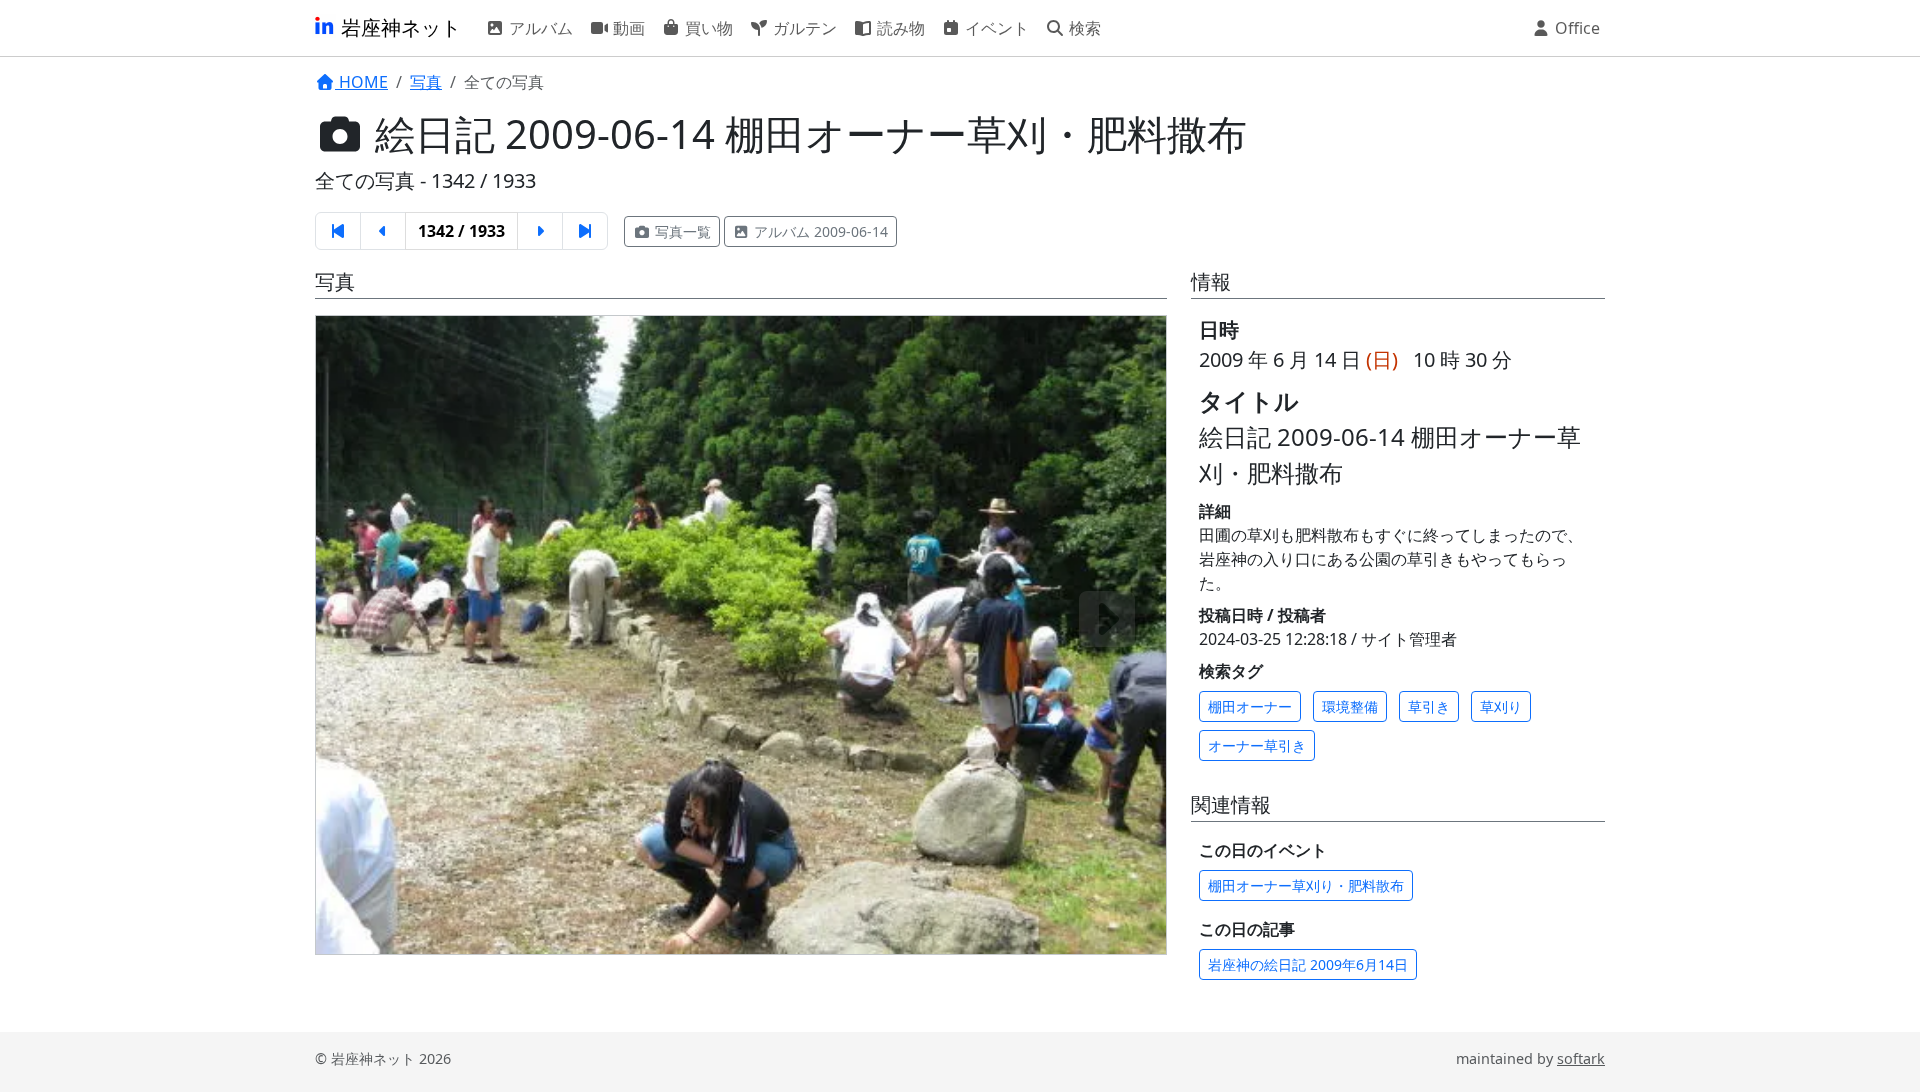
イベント (995, 28)
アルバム (539, 28)
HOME (361, 82)
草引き (1429, 706)
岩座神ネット (398, 27)
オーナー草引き (1257, 745)
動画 (627, 28)
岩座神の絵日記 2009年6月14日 (1308, 964)
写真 (426, 82)
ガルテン (803, 28)
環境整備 (1350, 706)
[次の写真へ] (1107, 619)
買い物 (707, 28)
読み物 (899, 28)
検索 (1083, 28)
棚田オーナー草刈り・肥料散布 (1306, 885)
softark (1581, 1058)
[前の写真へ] (375, 619)
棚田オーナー (1250, 706)
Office (1575, 28)
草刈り (1501, 706)
